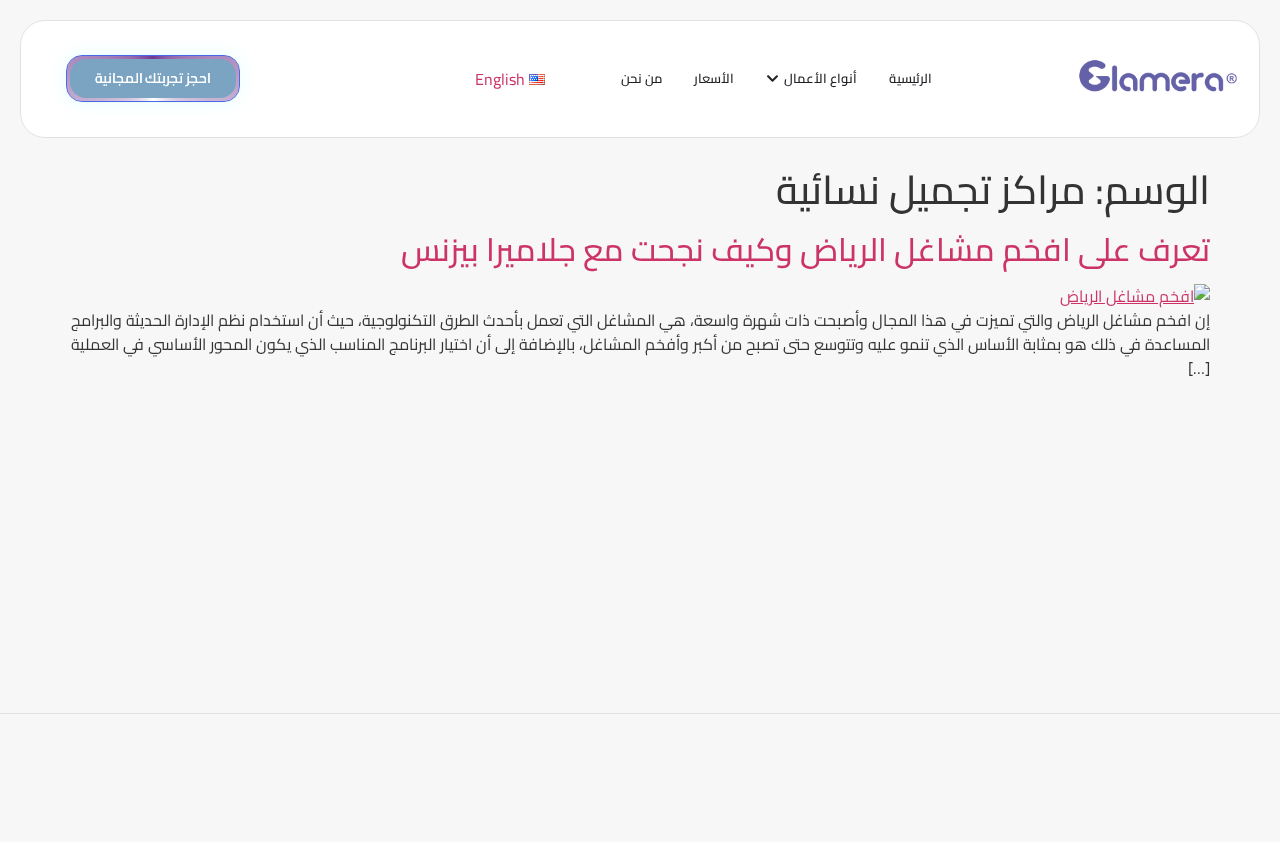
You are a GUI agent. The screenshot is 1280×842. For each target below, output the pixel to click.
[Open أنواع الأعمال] (772, 79)
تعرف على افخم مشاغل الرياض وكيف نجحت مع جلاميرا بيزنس (805, 249)
